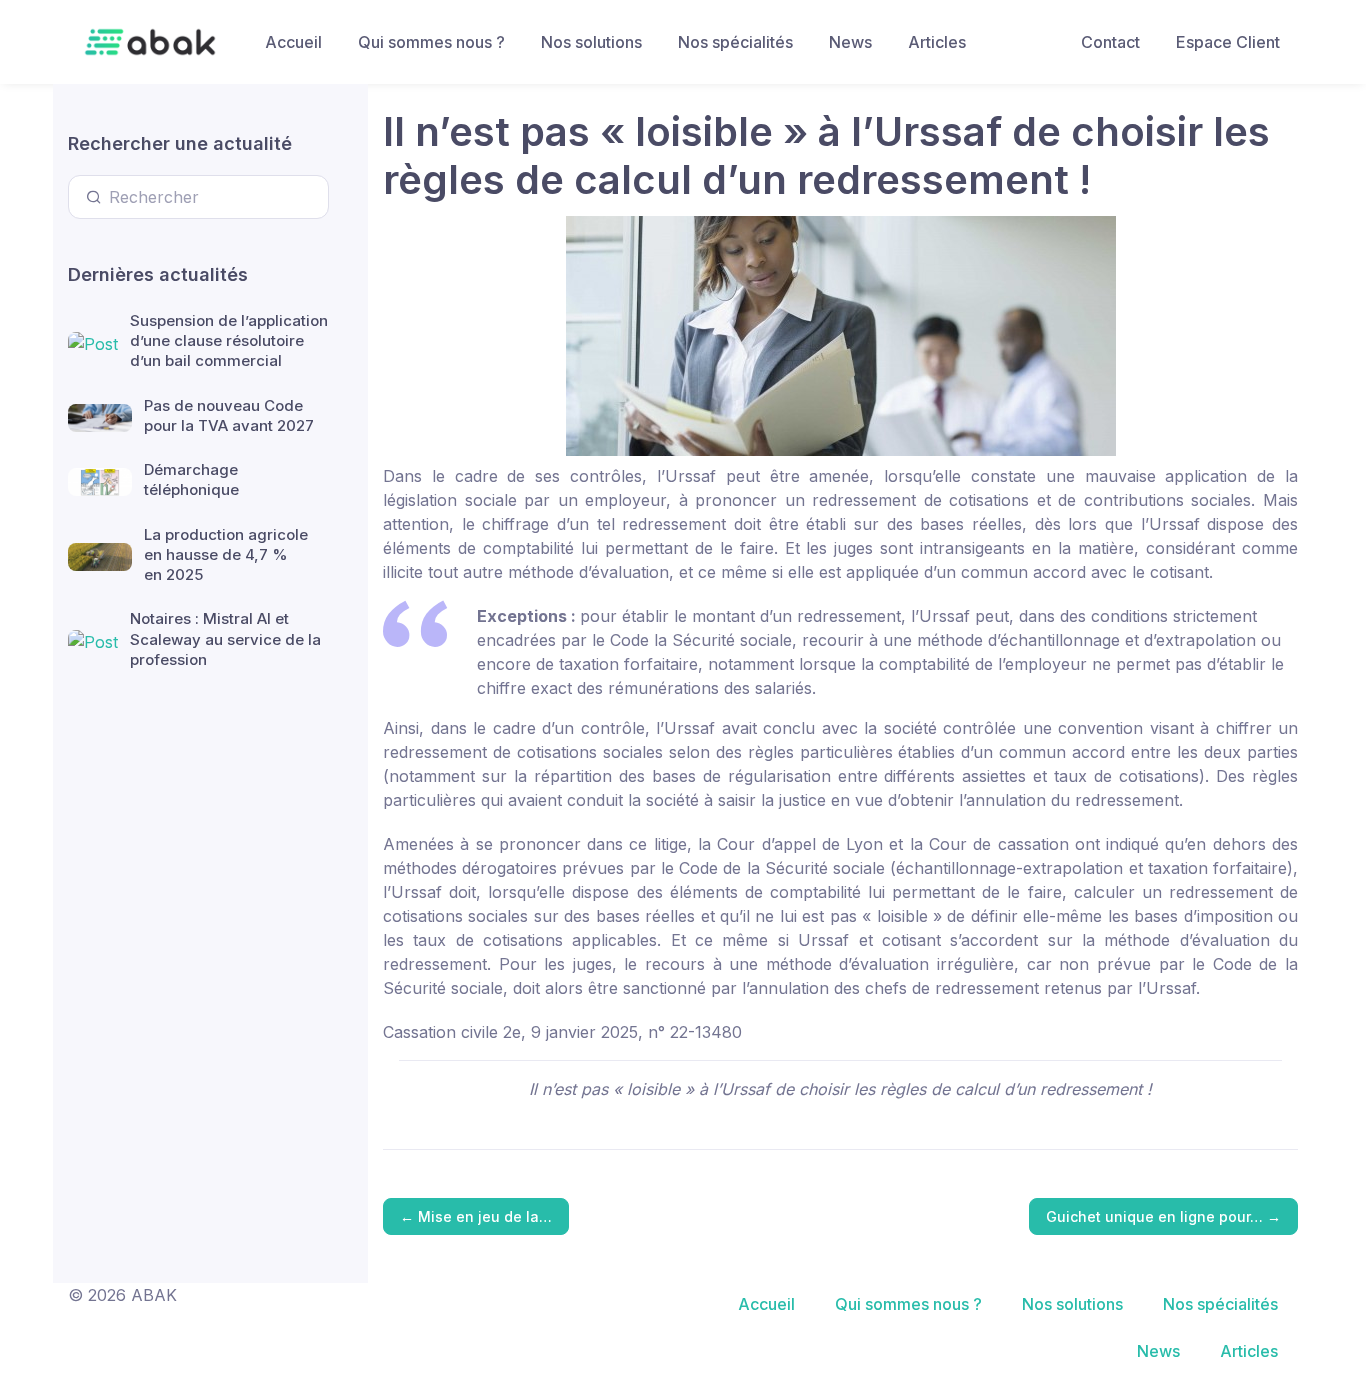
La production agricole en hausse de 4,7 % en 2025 (226, 555)
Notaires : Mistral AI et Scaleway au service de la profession (225, 639)
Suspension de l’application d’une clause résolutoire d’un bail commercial (229, 341)
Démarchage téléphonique (191, 479)
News (850, 42)
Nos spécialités (735, 42)
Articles (937, 42)
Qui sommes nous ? (431, 42)
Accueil (293, 42)
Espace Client (1228, 42)
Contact (1110, 42)
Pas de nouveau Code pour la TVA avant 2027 (229, 415)
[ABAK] (150, 42)
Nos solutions (591, 42)
